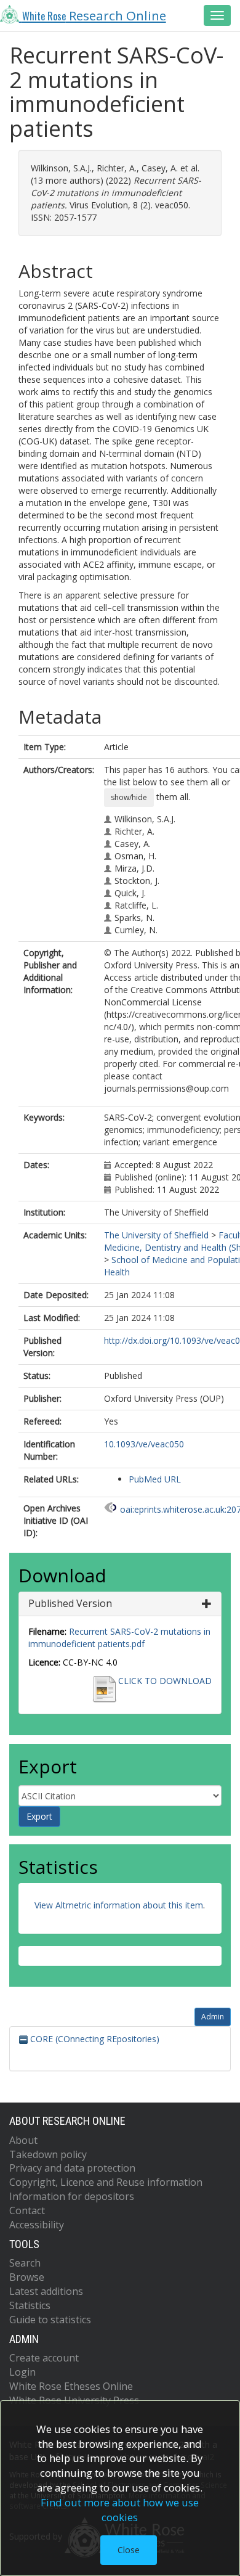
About (23, 2140)
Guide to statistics (50, 2320)
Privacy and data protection (72, 2168)
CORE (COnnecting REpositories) (94, 2039)
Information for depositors (72, 2196)
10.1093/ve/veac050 (144, 1444)
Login (22, 2372)
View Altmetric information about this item (119, 1905)
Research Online (94, 15)
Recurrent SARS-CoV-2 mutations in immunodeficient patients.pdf (119, 1638)
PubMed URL (155, 1479)
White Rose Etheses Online (71, 2386)
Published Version (70, 1603)
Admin (213, 2017)
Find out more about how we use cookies (120, 2510)
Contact (27, 2210)
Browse (27, 2277)
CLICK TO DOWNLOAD (165, 1681)
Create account (44, 2358)
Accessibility (37, 2225)
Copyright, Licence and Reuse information (106, 2182)
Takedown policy (48, 2154)
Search (25, 2263)
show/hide (129, 797)
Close (129, 2550)
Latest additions (46, 2291)
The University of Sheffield (156, 1235)
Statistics (30, 2305)
